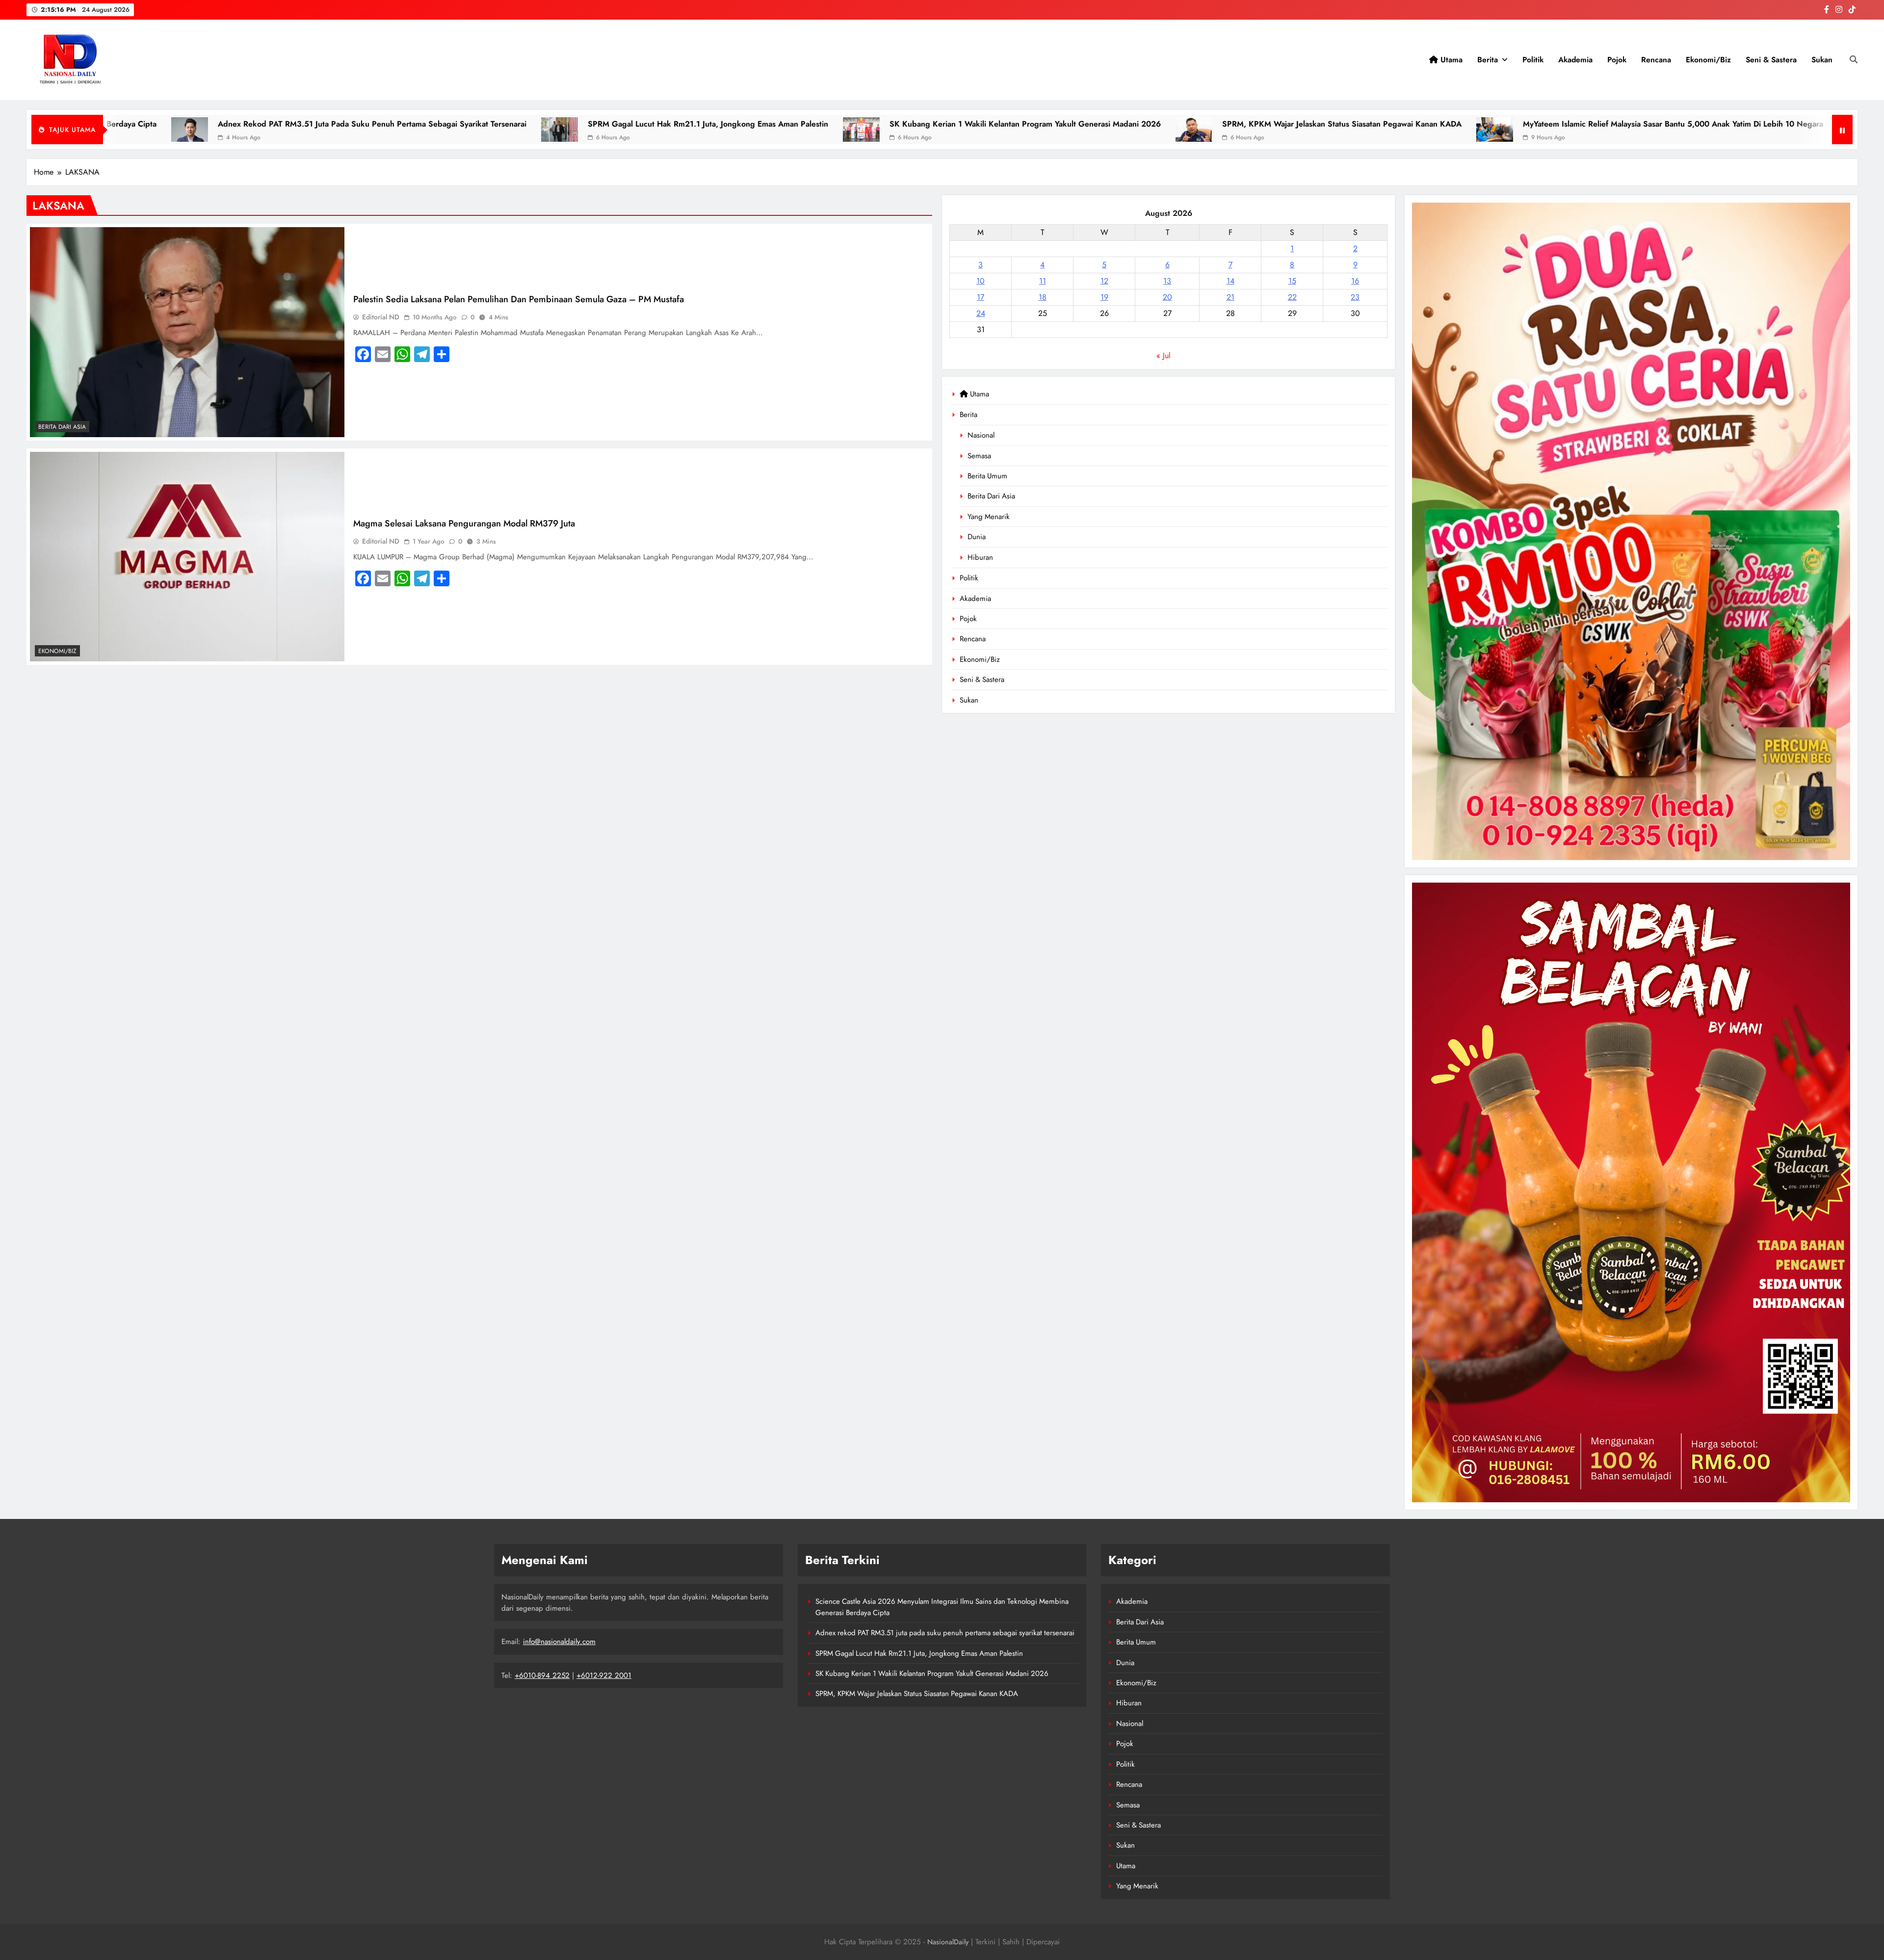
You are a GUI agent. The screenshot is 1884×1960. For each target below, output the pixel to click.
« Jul (1164, 355)
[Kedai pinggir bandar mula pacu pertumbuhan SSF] (1045, 130)
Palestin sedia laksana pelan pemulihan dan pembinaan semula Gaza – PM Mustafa (519, 299)
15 (1292, 281)
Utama (1450, 60)
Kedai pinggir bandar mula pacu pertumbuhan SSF (1164, 124)
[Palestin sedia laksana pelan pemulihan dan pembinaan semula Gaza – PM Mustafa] (187, 332)
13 (1167, 281)
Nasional (981, 435)
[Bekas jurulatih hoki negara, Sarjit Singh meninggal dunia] (1724, 130)
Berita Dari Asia (991, 496)
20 (1167, 297)
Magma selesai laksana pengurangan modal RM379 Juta (464, 523)
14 (1230, 281)
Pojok (1617, 60)
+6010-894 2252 (542, 1675)
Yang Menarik (989, 517)
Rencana (1656, 60)
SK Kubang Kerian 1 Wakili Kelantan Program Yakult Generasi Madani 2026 (214, 124)
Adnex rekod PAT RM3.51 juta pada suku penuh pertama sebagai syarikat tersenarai (945, 1633)
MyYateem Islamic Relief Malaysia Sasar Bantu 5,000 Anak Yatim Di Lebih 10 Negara (862, 124)
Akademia (1575, 60)
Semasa (979, 456)
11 (1043, 281)
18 (1043, 297)
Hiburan (980, 557)
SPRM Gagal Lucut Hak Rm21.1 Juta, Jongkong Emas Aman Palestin (919, 1653)
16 (1355, 281)
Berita (1488, 60)
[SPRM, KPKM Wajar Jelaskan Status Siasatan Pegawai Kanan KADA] (382, 130)
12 (1104, 281)
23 (1355, 297)
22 (1292, 297)
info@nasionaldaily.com (559, 1642)
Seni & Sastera (1771, 60)
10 (981, 281)
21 (1230, 297)
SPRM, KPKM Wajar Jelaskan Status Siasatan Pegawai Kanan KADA (530, 124)
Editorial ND (381, 317)
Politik (1533, 60)
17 (981, 297)
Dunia (977, 537)
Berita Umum (987, 476)
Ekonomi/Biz (1708, 60)
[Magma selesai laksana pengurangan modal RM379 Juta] (187, 557)
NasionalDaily (948, 1942)
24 (981, 313)
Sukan (1822, 60)
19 (1104, 297)
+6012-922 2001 (604, 1675)
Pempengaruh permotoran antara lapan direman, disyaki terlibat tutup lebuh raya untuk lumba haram (1504, 124)
